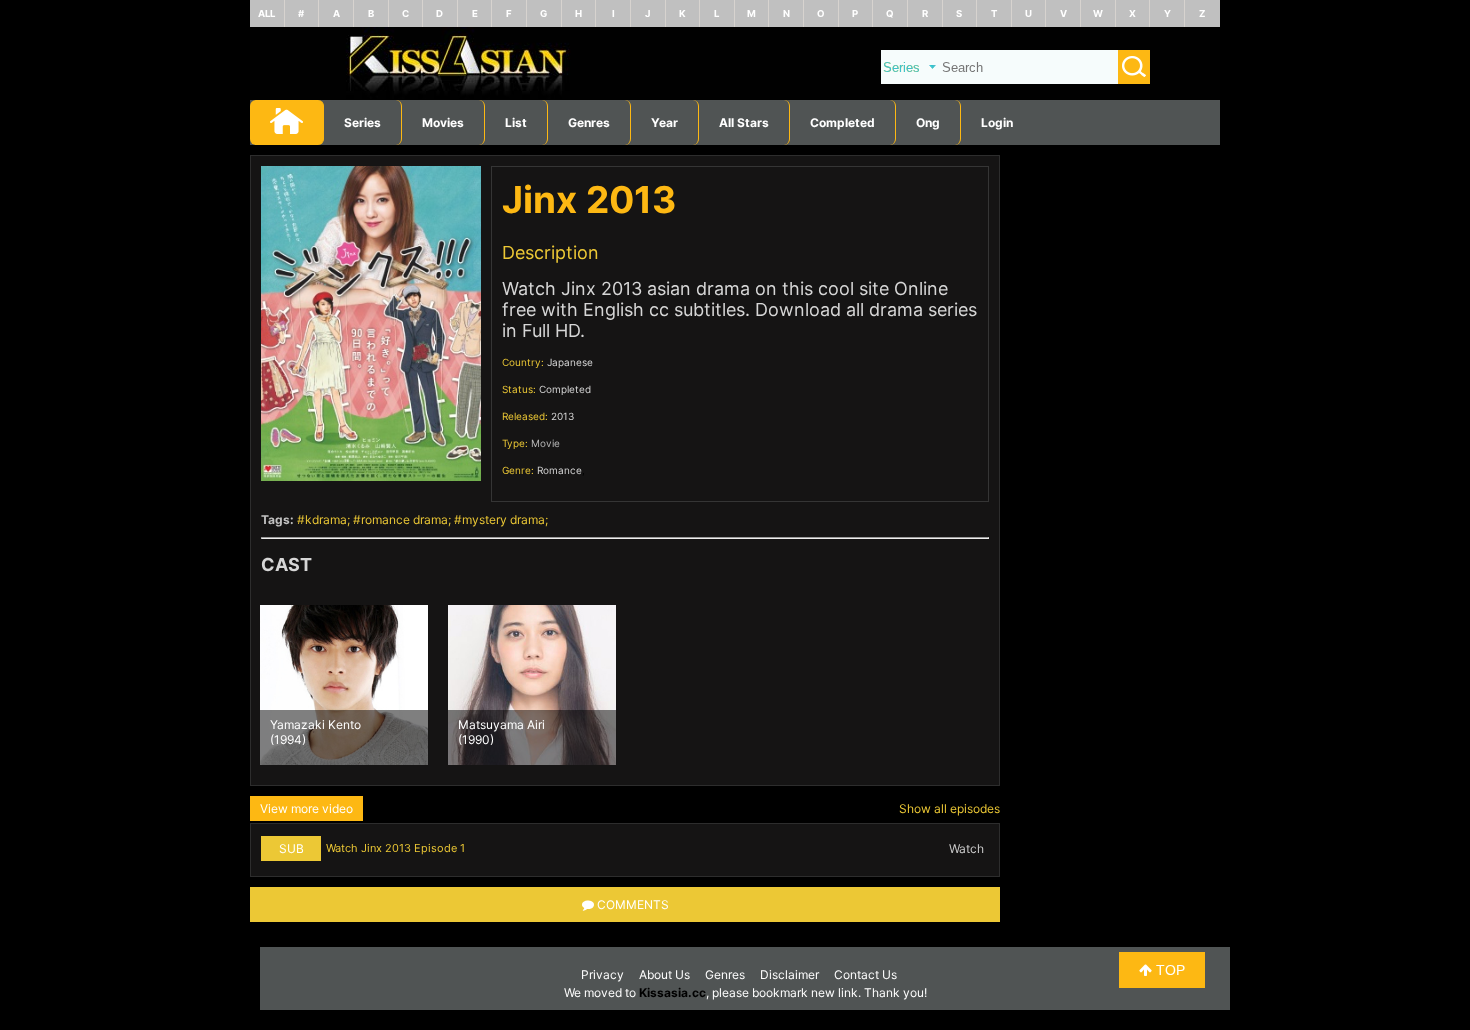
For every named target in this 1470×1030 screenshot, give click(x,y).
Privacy (602, 974)
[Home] (735, 95)
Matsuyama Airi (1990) (501, 731)
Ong (928, 122)
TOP (1168, 970)
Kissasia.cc (672, 992)
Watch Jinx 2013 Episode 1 (395, 848)
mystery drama (503, 519)
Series (362, 122)
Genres (725, 974)
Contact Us (865, 974)
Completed (842, 122)
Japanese (570, 362)
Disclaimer (789, 974)
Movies (443, 122)
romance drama (404, 519)
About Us (664, 974)
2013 (562, 416)
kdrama (326, 519)
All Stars (744, 122)
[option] (344, 685)
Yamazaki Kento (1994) (315, 731)
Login (997, 122)
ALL (266, 13)
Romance (559, 470)
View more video (306, 808)
